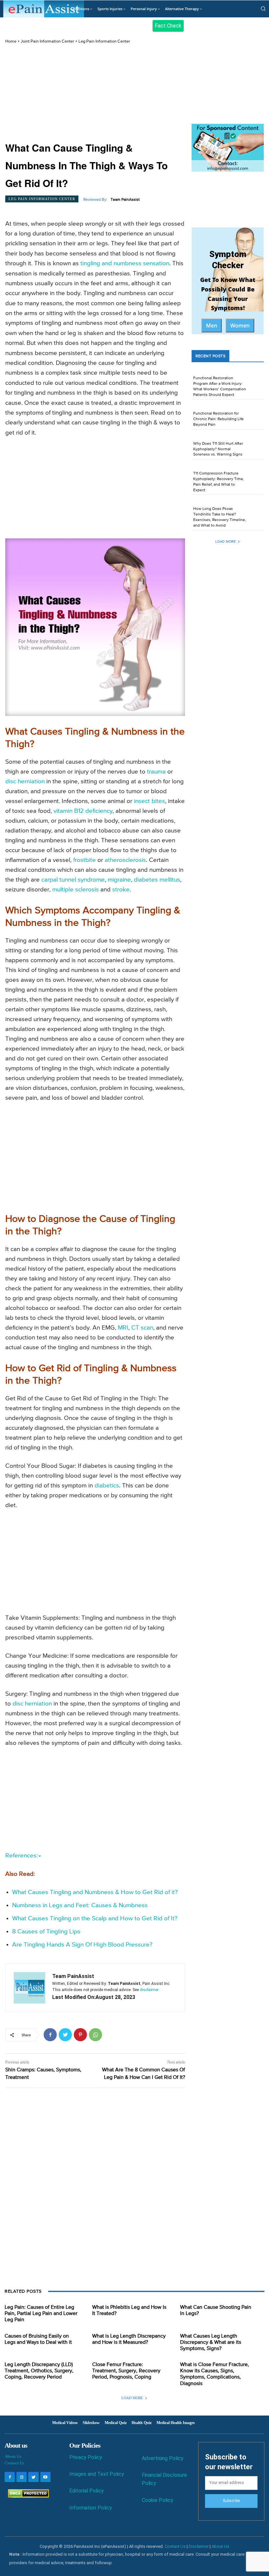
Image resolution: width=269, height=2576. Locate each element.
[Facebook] (50, 2035)
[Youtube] (45, 2477)
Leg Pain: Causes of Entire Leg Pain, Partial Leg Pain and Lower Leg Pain (41, 2314)
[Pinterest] (80, 2035)
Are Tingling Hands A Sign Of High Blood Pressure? (82, 1945)
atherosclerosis (125, 860)
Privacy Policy (86, 2457)
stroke (121, 890)
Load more (225, 541)
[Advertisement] (95, 93)
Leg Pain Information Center (104, 41)
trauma (156, 772)
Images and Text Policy (97, 2474)
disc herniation (25, 782)
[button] (263, 9)
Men (212, 326)
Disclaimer (199, 2546)
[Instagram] (21, 2477)
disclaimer (149, 1990)
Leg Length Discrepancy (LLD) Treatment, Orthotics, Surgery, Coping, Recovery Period (39, 2371)
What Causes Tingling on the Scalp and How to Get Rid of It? (95, 1919)
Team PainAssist (125, 200)
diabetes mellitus (157, 880)
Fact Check (168, 26)
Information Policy (91, 2508)
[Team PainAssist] (30, 1988)
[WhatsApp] (95, 2035)
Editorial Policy (86, 2491)
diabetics (107, 1486)
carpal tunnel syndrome (73, 880)
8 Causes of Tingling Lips (46, 1932)
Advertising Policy (163, 2458)
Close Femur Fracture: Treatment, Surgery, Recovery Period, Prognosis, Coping (126, 2371)
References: (21, 1856)
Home (11, 41)
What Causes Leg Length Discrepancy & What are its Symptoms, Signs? (211, 2343)
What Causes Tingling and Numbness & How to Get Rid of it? (95, 1892)
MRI (123, 1328)
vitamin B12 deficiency (83, 811)
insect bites (149, 801)
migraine (119, 880)
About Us (13, 2456)
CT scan (142, 1328)
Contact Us (14, 2463)
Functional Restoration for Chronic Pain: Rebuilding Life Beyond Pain (218, 419)
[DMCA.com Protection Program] (27, 2496)
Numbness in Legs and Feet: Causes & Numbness (80, 1905)
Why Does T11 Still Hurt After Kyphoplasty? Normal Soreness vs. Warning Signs (218, 449)
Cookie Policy (157, 2500)
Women (240, 326)
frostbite (84, 860)
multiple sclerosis (75, 890)
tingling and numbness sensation (125, 263)
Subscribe (231, 2501)
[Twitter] (65, 2035)
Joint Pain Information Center (47, 41)
